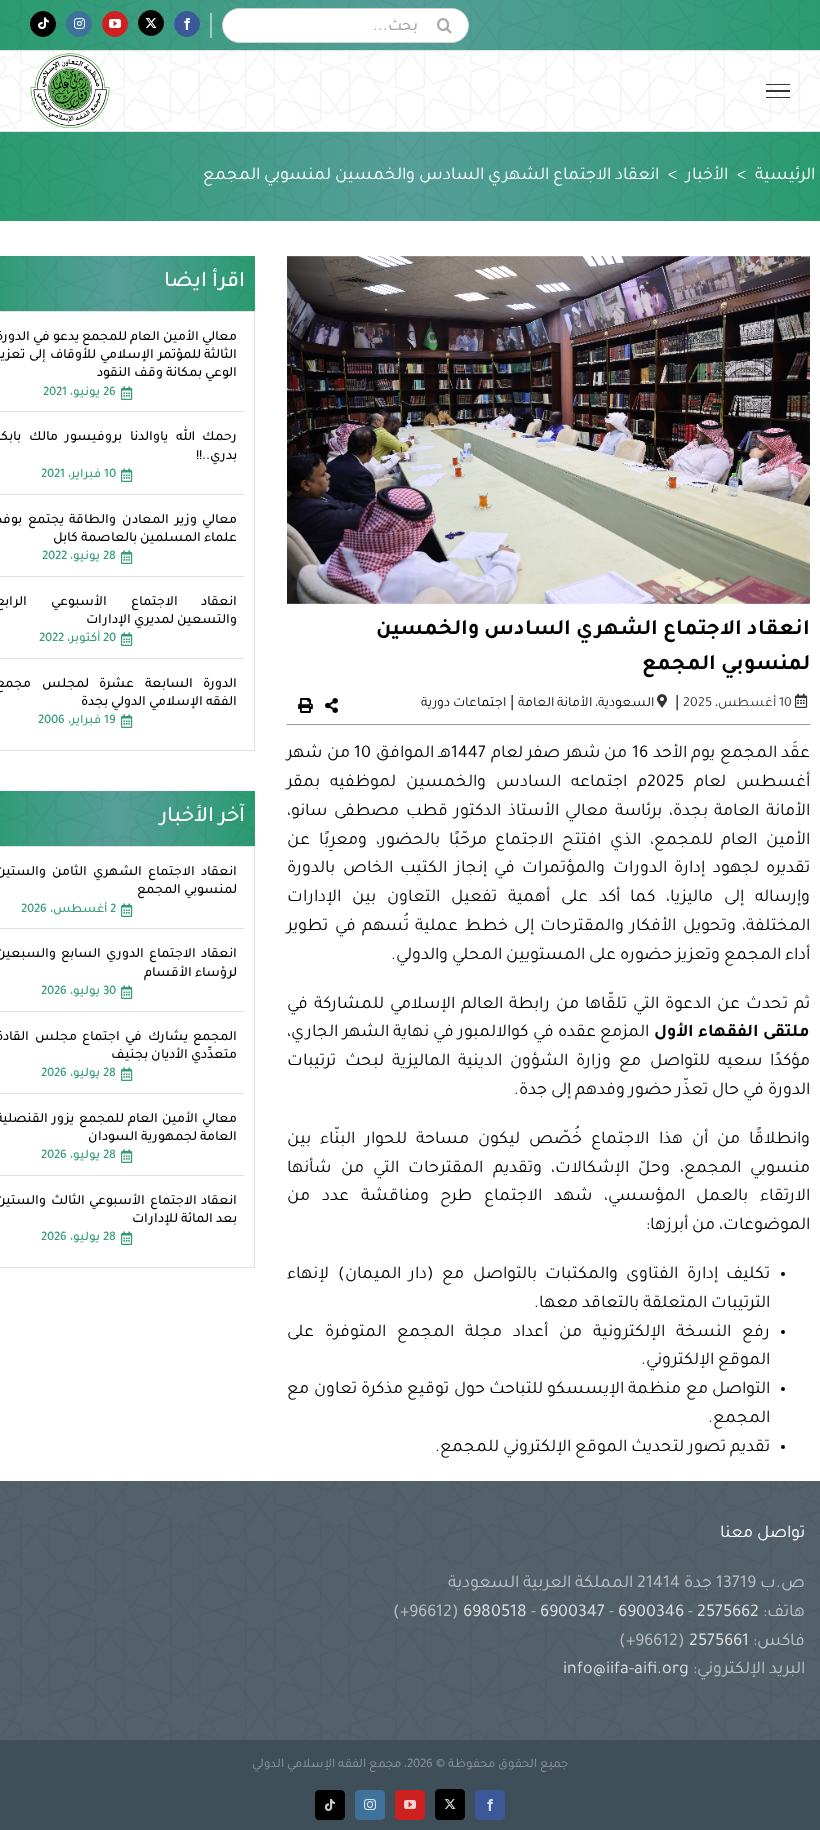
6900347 (572, 1613)
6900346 (651, 1613)
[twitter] (450, 1804)
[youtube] (410, 1805)
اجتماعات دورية (463, 704)
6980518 (495, 1613)
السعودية (626, 704)
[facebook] (490, 1805)
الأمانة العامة (555, 704)
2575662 (728, 1613)
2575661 (719, 1642)
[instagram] (370, 1805)
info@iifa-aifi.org (626, 1670)
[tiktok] (330, 1805)
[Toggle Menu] (778, 91)
